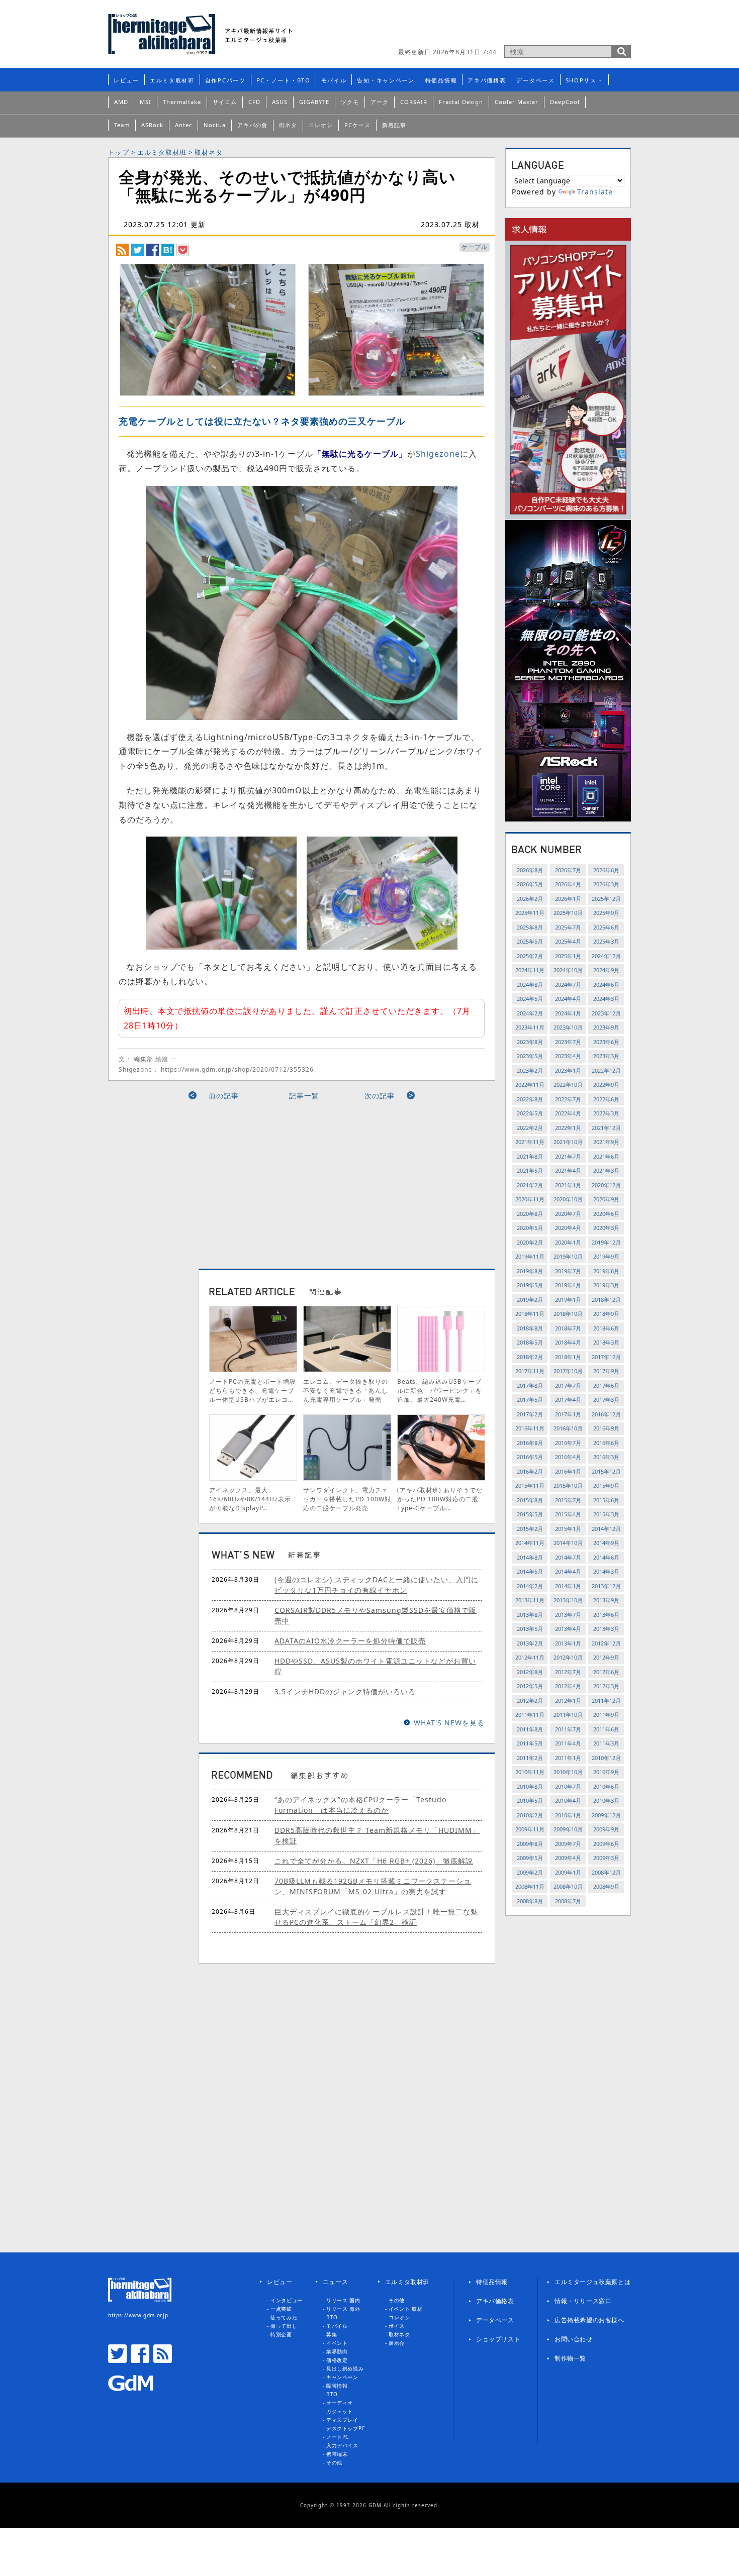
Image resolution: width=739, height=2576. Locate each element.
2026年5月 (530, 884)
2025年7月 (568, 927)
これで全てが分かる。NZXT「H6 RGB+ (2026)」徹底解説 (374, 1861)
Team (122, 125)
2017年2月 (530, 1414)
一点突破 (281, 2309)
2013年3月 (606, 1629)
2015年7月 (568, 1500)
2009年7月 (568, 1844)
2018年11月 (530, 1314)
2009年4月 (568, 1858)
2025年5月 (530, 941)
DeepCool (565, 102)
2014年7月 (568, 1557)
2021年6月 (606, 1156)
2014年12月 (606, 1529)
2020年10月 (568, 1199)
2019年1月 (568, 1300)
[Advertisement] (210, 1181)
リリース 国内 (343, 2300)
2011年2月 (530, 1758)
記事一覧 (304, 1096)
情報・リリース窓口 (583, 2301)
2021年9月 (606, 1142)
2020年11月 (530, 1199)
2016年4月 (568, 1457)
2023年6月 (606, 1042)
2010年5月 (530, 1800)
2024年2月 (530, 1013)
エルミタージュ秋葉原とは (592, 2282)
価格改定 (337, 2360)
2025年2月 (530, 956)
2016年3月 (606, 1457)
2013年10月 (568, 1600)
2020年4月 (568, 1228)
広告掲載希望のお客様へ (589, 2320)
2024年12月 (606, 956)
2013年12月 (606, 1586)
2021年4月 (568, 1170)
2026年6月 (606, 870)
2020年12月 (606, 1185)
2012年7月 (568, 1672)
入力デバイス (342, 2445)
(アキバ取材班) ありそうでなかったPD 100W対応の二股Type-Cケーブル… (440, 1499)
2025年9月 (606, 913)
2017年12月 (606, 1357)
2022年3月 (606, 1113)
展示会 (397, 2343)
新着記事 (394, 125)
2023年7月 (568, 1042)
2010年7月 (568, 1786)
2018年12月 (606, 1300)
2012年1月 (568, 1701)
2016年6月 (606, 1443)
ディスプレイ (342, 2420)
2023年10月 (568, 1027)
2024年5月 (530, 999)
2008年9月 (606, 1886)
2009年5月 (530, 1858)
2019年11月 (530, 1256)
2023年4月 (568, 1056)
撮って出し (284, 2326)
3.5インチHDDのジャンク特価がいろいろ (345, 1691)
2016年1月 (568, 1471)
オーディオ (340, 2403)
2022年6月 (606, 1099)
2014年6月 (606, 1557)
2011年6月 (606, 1729)
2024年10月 (568, 970)
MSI (146, 102)
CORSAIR (414, 102)
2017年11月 (530, 1371)
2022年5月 (530, 1113)
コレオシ (321, 125)
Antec (183, 125)
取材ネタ (209, 152)
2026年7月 (568, 870)
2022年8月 (530, 1099)
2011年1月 (568, 1758)
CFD (254, 102)
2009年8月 (530, 1844)
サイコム (225, 102)
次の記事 (380, 1096)
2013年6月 (606, 1615)
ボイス (397, 2326)
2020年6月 (606, 1214)
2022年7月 (568, 1099)
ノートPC (338, 2437)
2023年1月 (568, 1070)
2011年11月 (530, 1715)
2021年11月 (530, 1142)
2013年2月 (530, 1643)
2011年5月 (530, 1743)
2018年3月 (606, 1342)
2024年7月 (568, 985)
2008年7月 (568, 1901)
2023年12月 (606, 1013)
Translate (595, 192)
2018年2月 (530, 1357)
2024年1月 (568, 1013)
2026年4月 (568, 884)
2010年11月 (530, 1772)
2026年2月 (530, 899)
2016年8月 (530, 1443)
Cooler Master (517, 102)
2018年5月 (530, 1342)
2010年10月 (568, 1772)
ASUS (280, 102)
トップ (119, 152)
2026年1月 (568, 899)
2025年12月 (606, 899)
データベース (535, 80)
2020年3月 (606, 1228)
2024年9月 (606, 970)
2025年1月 (568, 956)
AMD (121, 102)
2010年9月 (606, 1772)
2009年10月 (568, 1829)
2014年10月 (568, 1543)
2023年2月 (530, 1070)
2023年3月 (606, 1056)
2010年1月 (568, 1815)
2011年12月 (606, 1701)
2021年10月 (568, 1142)
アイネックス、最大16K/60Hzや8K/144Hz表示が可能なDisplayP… (250, 1499)
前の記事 (224, 1096)
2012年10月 (568, 1657)
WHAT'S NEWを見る (449, 1723)
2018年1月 (568, 1357)
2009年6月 (606, 1844)
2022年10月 (568, 1085)
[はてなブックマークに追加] (168, 249)
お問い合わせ (574, 2339)
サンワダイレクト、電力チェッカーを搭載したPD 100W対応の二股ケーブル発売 (347, 1499)
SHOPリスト (584, 80)
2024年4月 (568, 999)
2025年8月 (530, 927)
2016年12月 (606, 1414)
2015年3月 (606, 1514)
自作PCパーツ (225, 80)
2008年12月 (606, 1872)
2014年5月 (530, 1571)
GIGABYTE (314, 102)
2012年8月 (530, 1672)
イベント (337, 2343)
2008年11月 (530, 1886)
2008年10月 (568, 1886)
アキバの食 (252, 125)
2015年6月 (606, 1500)
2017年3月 (606, 1400)
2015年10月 (568, 1485)
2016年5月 (530, 1457)
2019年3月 (606, 1285)
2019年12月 (606, 1242)
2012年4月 (568, 1686)
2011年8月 (530, 1729)
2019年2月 (530, 1300)
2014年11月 (530, 1543)
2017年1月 (568, 1414)
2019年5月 (530, 1285)
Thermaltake (182, 102)
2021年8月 (530, 1156)
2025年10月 (568, 913)
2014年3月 (606, 1571)
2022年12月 (606, 1070)
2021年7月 (568, 1156)
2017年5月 (530, 1400)
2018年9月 (606, 1314)
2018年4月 (568, 1342)
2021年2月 (530, 1185)
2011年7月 (568, 1729)
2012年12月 (606, 1643)
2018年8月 (530, 1328)
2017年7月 (568, 1385)
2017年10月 (568, 1371)
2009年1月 (568, 1872)
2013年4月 (568, 1629)
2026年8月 (530, 870)
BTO (332, 2317)
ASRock (152, 125)
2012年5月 (530, 1686)
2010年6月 (606, 1786)
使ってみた (284, 2317)
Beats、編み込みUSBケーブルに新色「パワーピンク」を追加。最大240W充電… (440, 1390)
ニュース (335, 2282)
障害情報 (337, 2386)
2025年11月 (530, 913)
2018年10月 (568, 1314)
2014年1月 (568, 1586)
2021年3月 (606, 1170)
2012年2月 (530, 1701)
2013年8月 (530, 1615)
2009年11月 (530, 1829)
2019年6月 (606, 1271)
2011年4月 (568, 1743)
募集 (332, 2334)
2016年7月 (568, 1443)
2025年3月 (606, 941)
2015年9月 (606, 1485)
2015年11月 (530, 1485)
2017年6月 (606, 1385)
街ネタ (288, 125)
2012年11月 (530, 1657)
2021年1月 (568, 1185)
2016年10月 (568, 1428)
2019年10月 (568, 1256)
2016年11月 (530, 1428)
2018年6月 (606, 1328)
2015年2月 (530, 1529)
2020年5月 (530, 1228)
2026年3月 (606, 884)
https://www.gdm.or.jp (138, 2315)
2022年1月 (568, 1128)
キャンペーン (342, 2377)
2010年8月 (530, 1786)
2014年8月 (530, 1557)
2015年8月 (530, 1500)
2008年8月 (530, 1901)
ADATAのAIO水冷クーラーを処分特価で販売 (350, 1641)
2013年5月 (530, 1629)
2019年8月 (530, 1271)
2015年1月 (568, 1529)
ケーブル (475, 247)
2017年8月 (530, 1385)
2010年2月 (530, 1815)
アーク (380, 102)
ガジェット (340, 2411)
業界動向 (337, 2351)
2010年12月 (606, 1758)
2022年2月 (530, 1128)
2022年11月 (530, 1085)
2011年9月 (606, 1715)
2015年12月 (606, 1471)
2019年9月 (606, 1256)
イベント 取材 (405, 2309)
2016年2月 (530, 1471)
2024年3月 (606, 999)
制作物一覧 (570, 2358)
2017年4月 (568, 1400)
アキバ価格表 (487, 80)
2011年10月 (568, 1715)
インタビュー (287, 2300)
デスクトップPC (346, 2428)
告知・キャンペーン (386, 80)
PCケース (357, 125)
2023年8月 (530, 1042)
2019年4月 (568, 1285)
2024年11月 (530, 970)
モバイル (334, 80)
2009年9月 (606, 1829)
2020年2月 (530, 1242)
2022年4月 (568, 1113)
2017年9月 (606, 1371)
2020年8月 (530, 1214)
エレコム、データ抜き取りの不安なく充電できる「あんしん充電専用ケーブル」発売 (346, 1390)
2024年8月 (530, 985)
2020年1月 (568, 1242)
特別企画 (281, 2334)
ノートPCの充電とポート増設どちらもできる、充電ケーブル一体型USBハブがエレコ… (253, 1390)
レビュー (126, 80)
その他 (334, 2462)
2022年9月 (606, 1085)
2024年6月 (606, 985)
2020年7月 (568, 1214)
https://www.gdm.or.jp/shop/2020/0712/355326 (237, 1069)
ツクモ (350, 102)
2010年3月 (606, 1800)
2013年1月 (568, 1643)
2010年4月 (568, 1800)
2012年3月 (606, 1686)
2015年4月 (568, 1514)
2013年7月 (568, 1615)
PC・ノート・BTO (284, 80)
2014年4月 (568, 1571)
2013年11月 (530, 1600)
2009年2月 (530, 1872)
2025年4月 (568, 941)
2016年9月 (606, 1428)
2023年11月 (530, 1027)
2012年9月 (606, 1657)
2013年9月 (606, 1600)
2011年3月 (606, 1743)
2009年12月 (606, 1815)
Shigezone (438, 454)
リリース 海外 (343, 2309)
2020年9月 (606, 1199)
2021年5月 (530, 1170)
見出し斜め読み (345, 2368)
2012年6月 (606, 1672)
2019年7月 (568, 1271)
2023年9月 (606, 1027)
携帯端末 (337, 2454)
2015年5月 (530, 1514)
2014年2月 (530, 1586)
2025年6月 (606, 927)
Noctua (215, 125)
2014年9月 (606, 1543)
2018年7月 (568, 1328)
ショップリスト (498, 2339)
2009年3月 (606, 1858)
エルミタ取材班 (172, 80)
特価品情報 (441, 80)
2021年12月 (606, 1128)
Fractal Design (461, 102)
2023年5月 (530, 1056)
